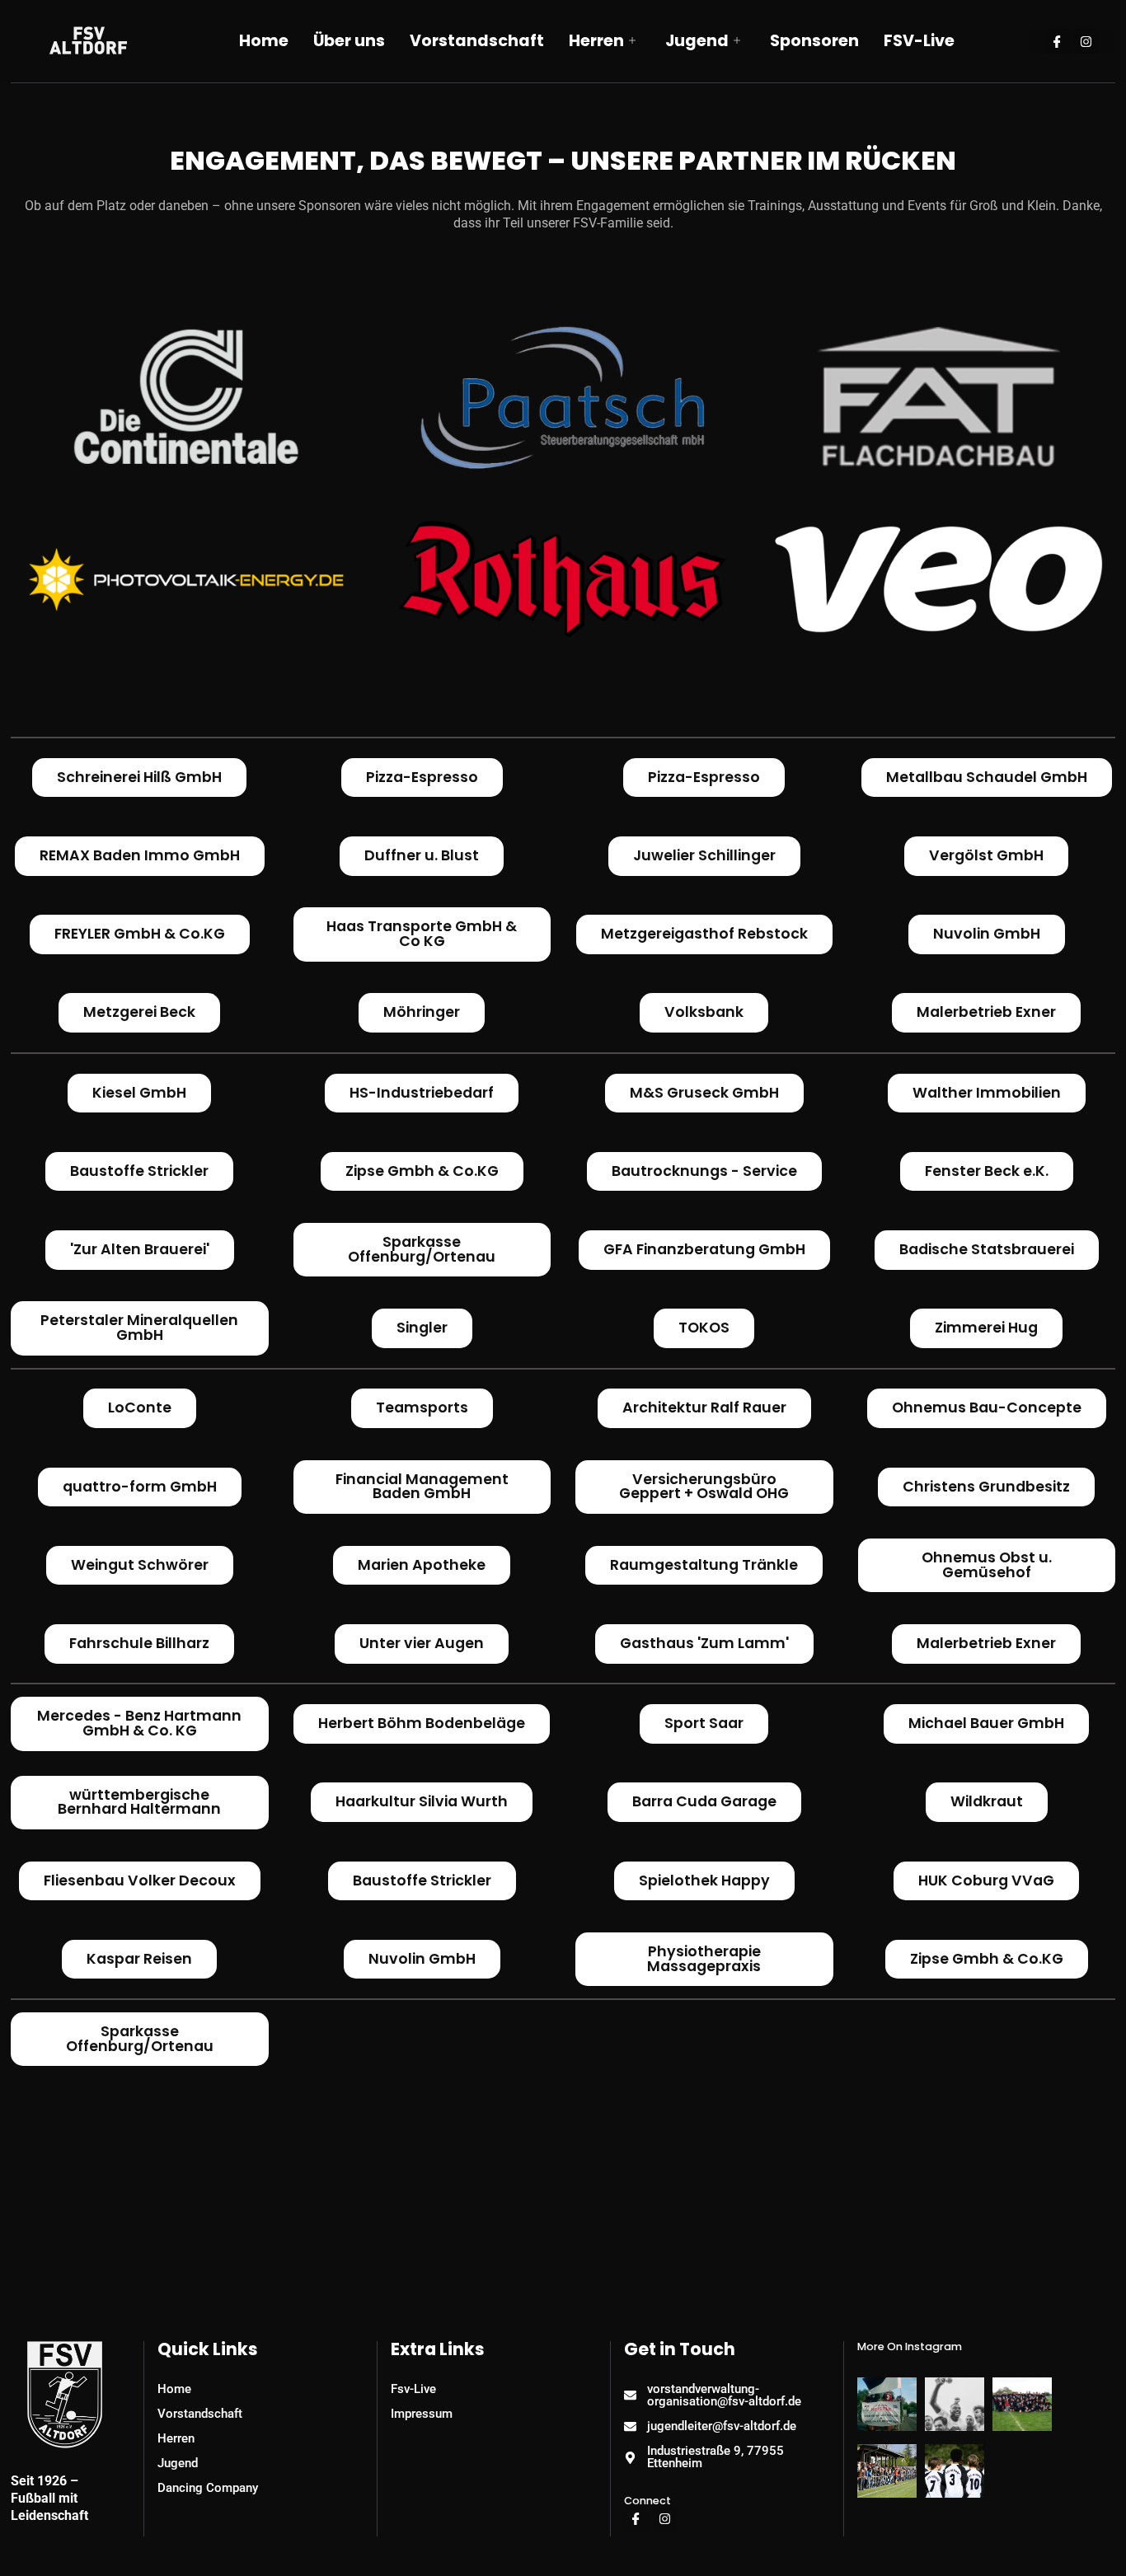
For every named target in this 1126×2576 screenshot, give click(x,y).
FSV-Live (919, 41)
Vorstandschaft (477, 41)
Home (264, 41)
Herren (596, 41)
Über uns (349, 41)
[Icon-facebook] (1058, 41)
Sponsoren (814, 41)
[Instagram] (1086, 41)
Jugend (697, 41)
